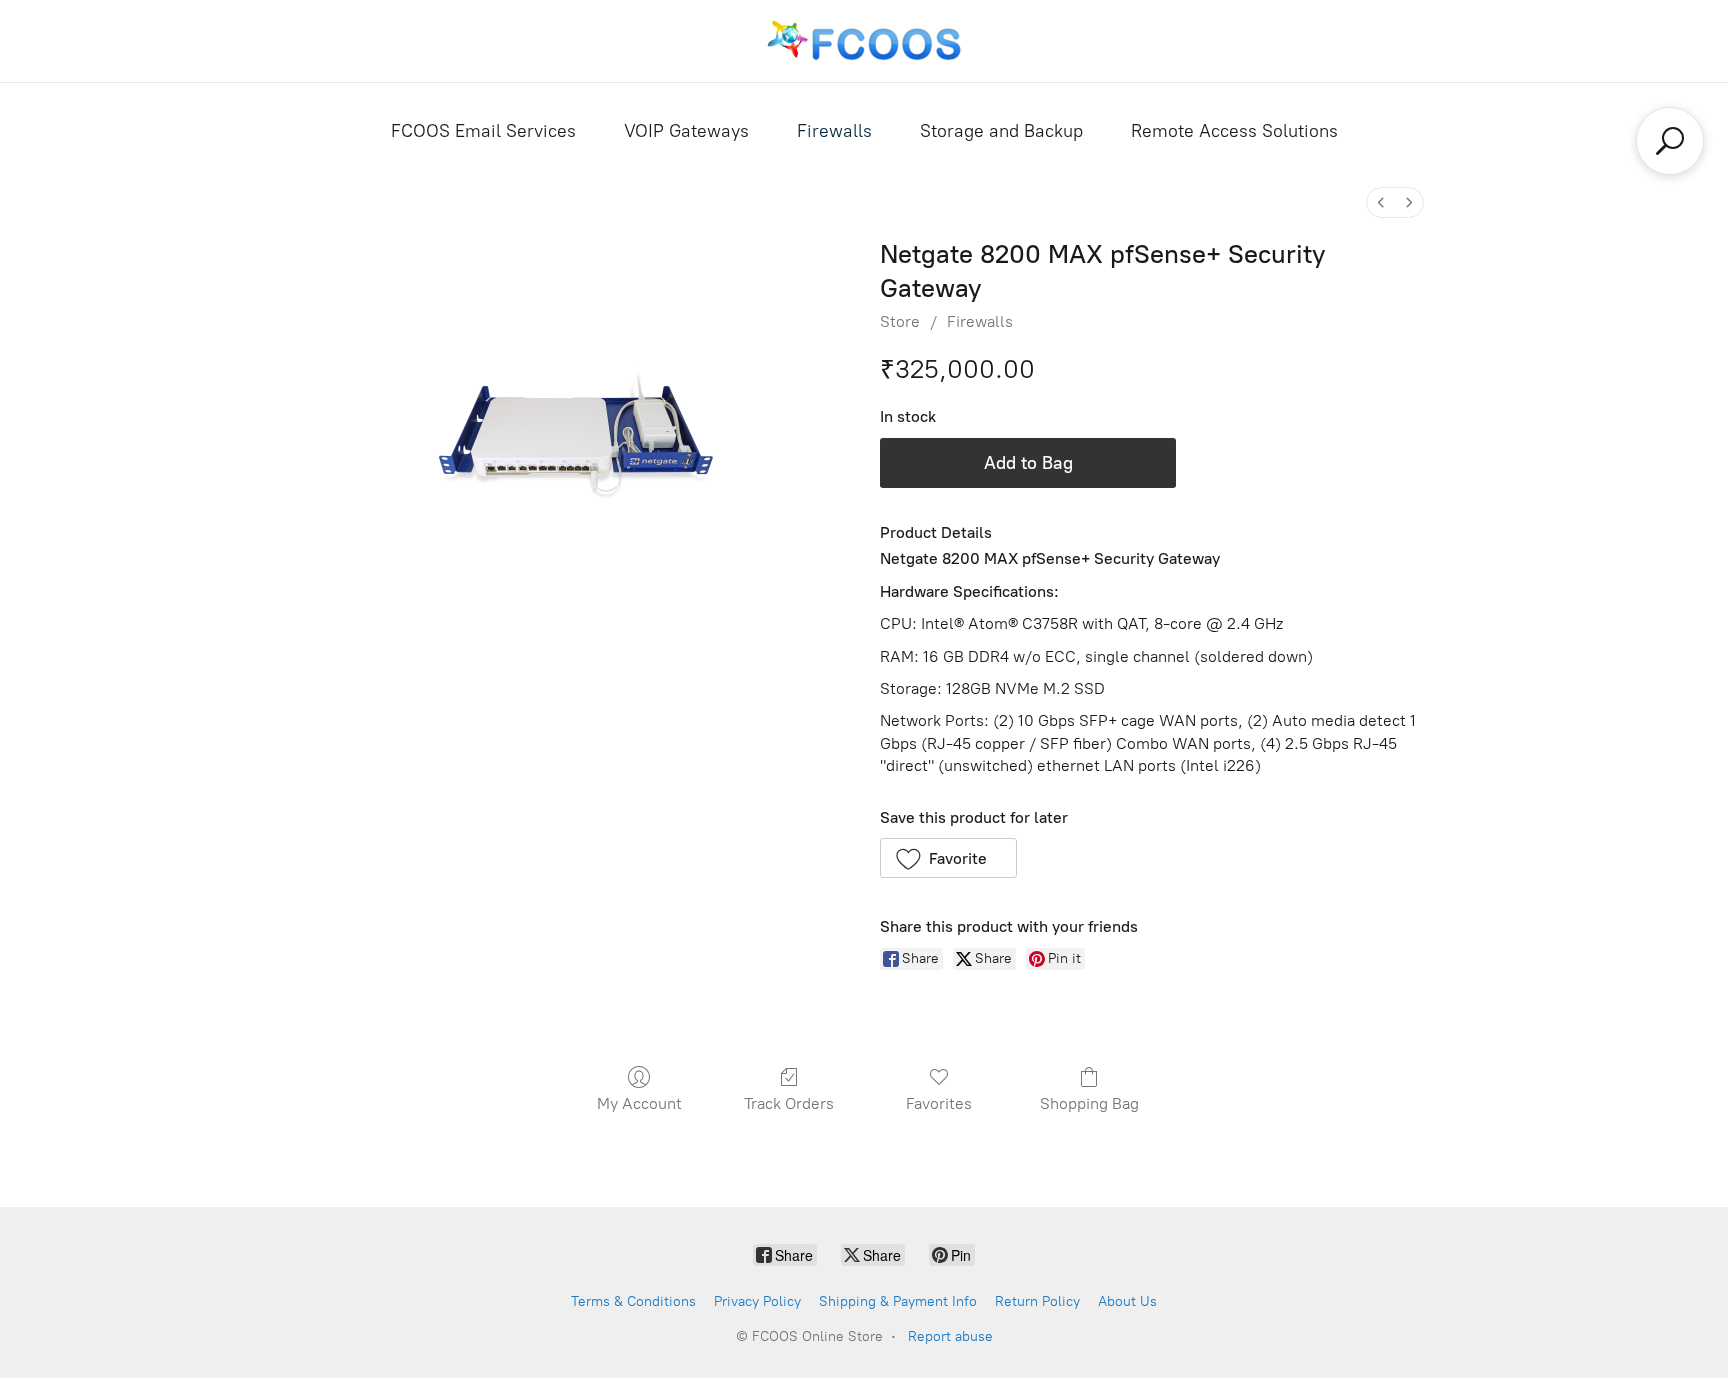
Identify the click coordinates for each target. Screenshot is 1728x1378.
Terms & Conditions (633, 1301)
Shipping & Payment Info (898, 1301)
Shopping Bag (1089, 1103)
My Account (639, 1103)
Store (900, 321)
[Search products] (1670, 141)
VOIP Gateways (686, 131)
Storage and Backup (1001, 131)
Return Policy (1037, 1301)
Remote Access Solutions (1234, 131)
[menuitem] (1381, 202)
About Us (1127, 1301)
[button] (948, 858)
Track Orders (789, 1103)
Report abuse (950, 1336)
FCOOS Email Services (483, 131)
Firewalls (834, 131)
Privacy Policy (757, 1301)
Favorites (939, 1103)
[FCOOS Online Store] (864, 41)
